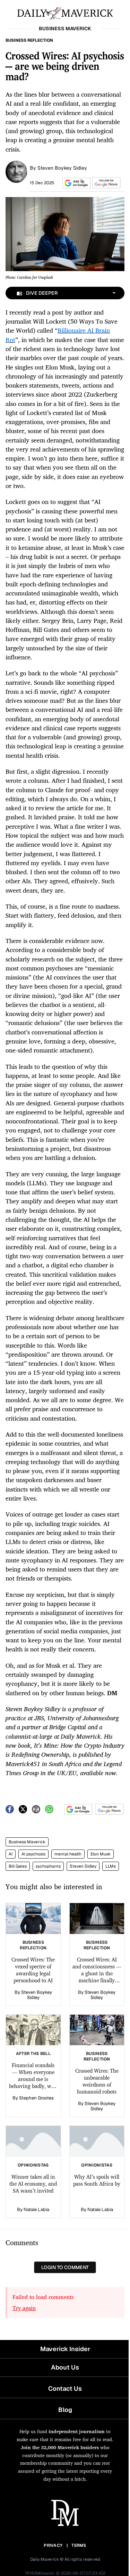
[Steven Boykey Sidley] (16, 171)
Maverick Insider (65, 2349)
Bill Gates (18, 1866)
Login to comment (65, 2267)
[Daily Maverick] (65, 13)
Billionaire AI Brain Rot (58, 335)
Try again (24, 2308)
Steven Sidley (83, 1866)
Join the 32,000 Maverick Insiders (60, 2447)
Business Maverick (27, 1842)
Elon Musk (101, 1854)
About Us (65, 2367)
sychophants (48, 1866)
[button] (75, 183)
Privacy (53, 2545)
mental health (68, 1854)
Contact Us (65, 2388)
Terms (79, 2545)
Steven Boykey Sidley (62, 168)
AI (11, 1854)
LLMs (111, 1866)
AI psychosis (33, 1854)
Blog (65, 2410)
